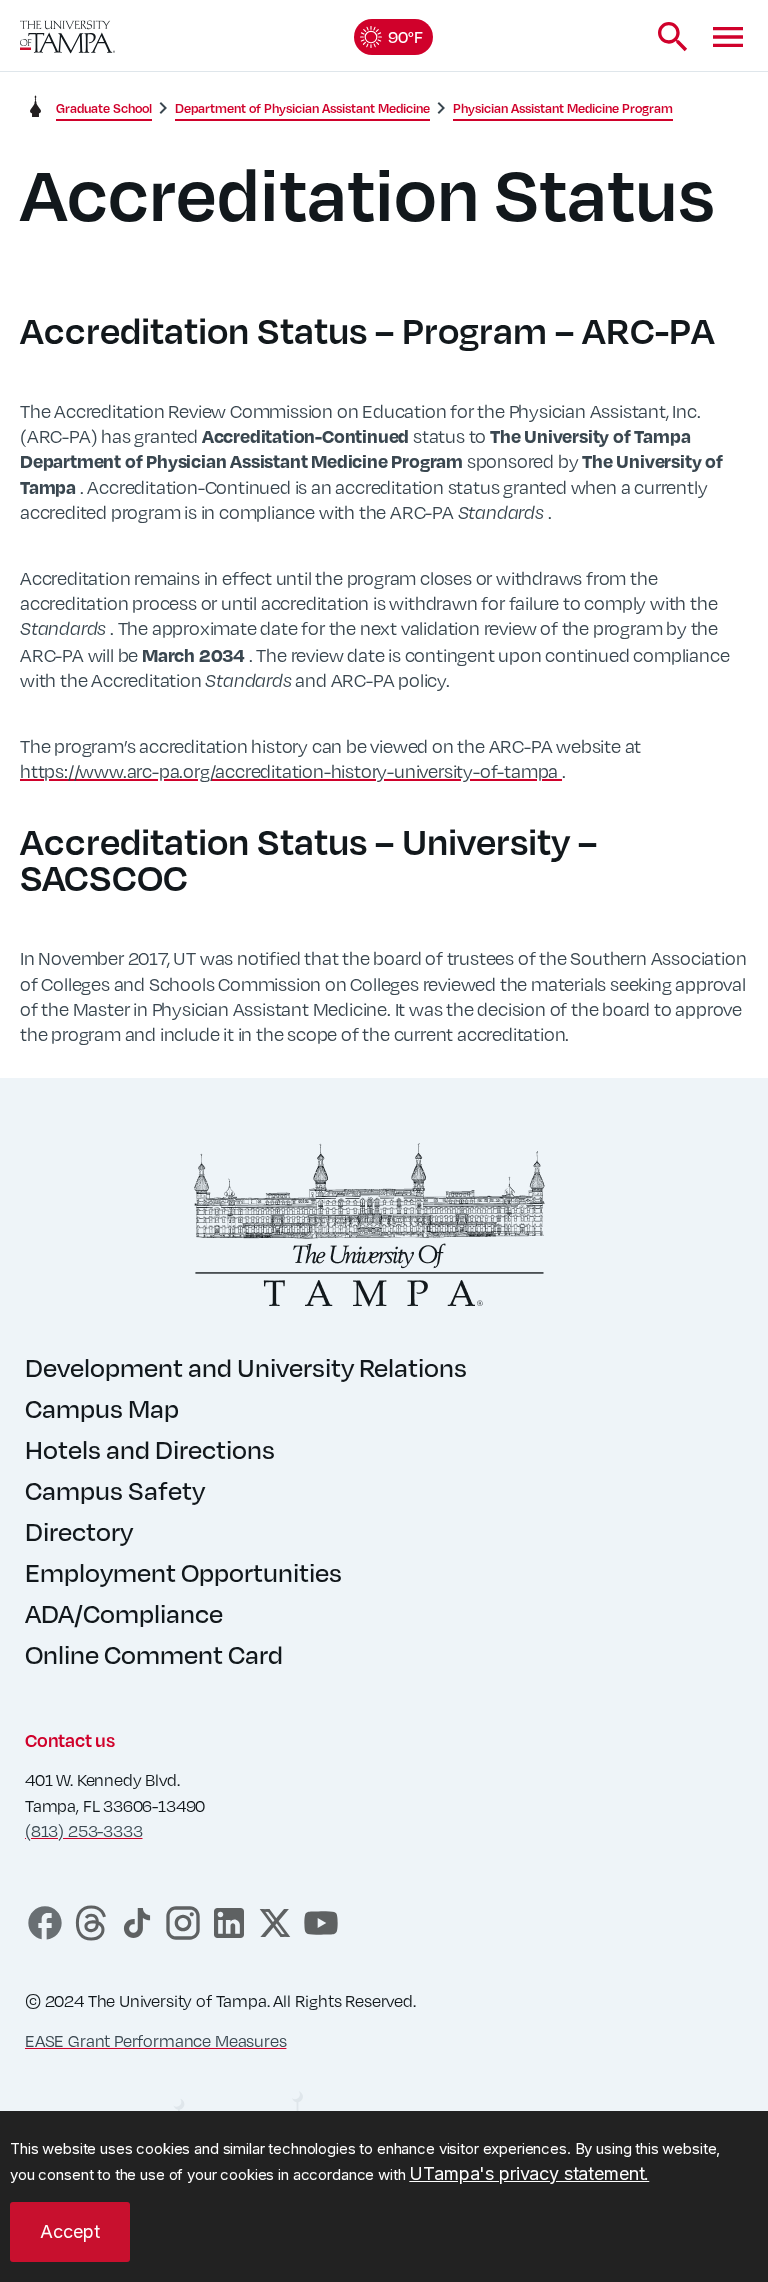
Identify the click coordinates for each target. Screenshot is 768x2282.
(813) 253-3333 (83, 1830)
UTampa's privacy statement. (529, 2173)
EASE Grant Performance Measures (155, 2040)
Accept (70, 2231)
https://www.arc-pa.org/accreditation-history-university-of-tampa (291, 770)
